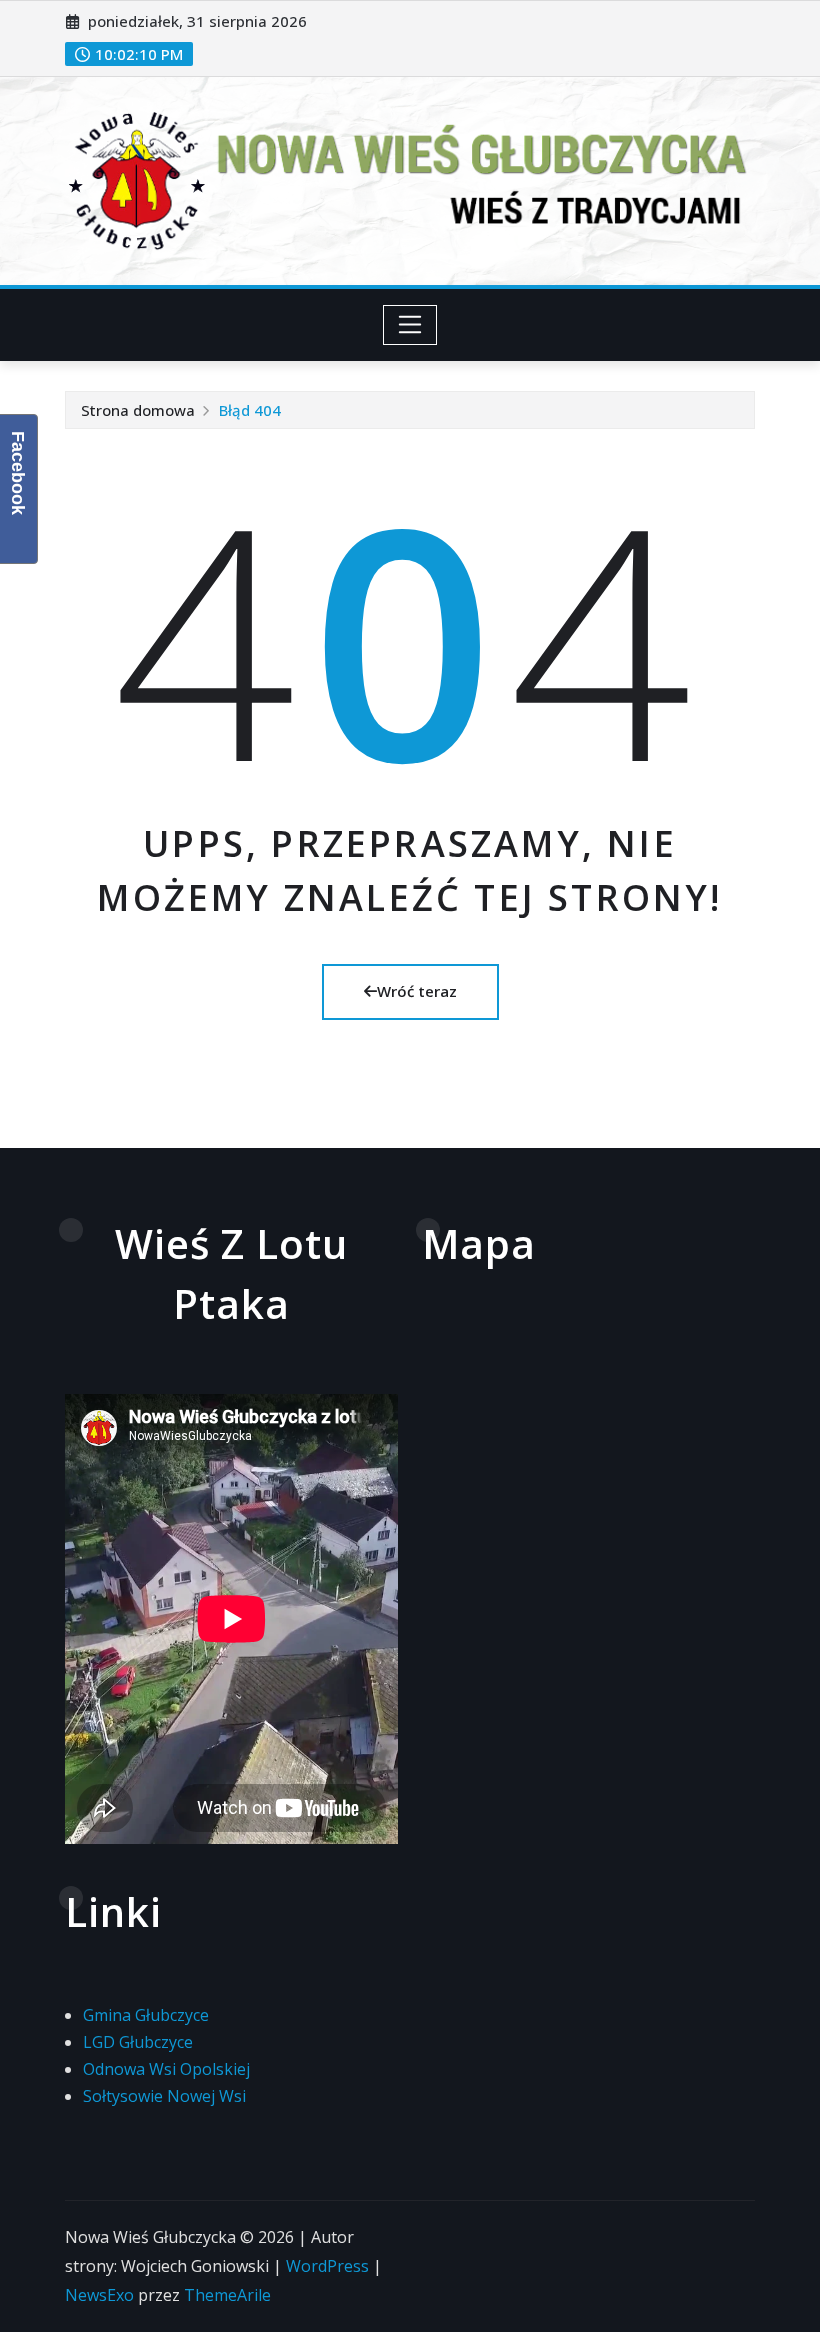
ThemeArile (227, 2295)
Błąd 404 (250, 410)
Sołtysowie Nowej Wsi (164, 2096)
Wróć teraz (417, 991)
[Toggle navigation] (410, 325)
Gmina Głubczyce (146, 2015)
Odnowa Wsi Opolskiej (166, 2069)
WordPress (327, 2266)
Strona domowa (138, 410)
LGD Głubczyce (138, 2042)
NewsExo (99, 2295)
